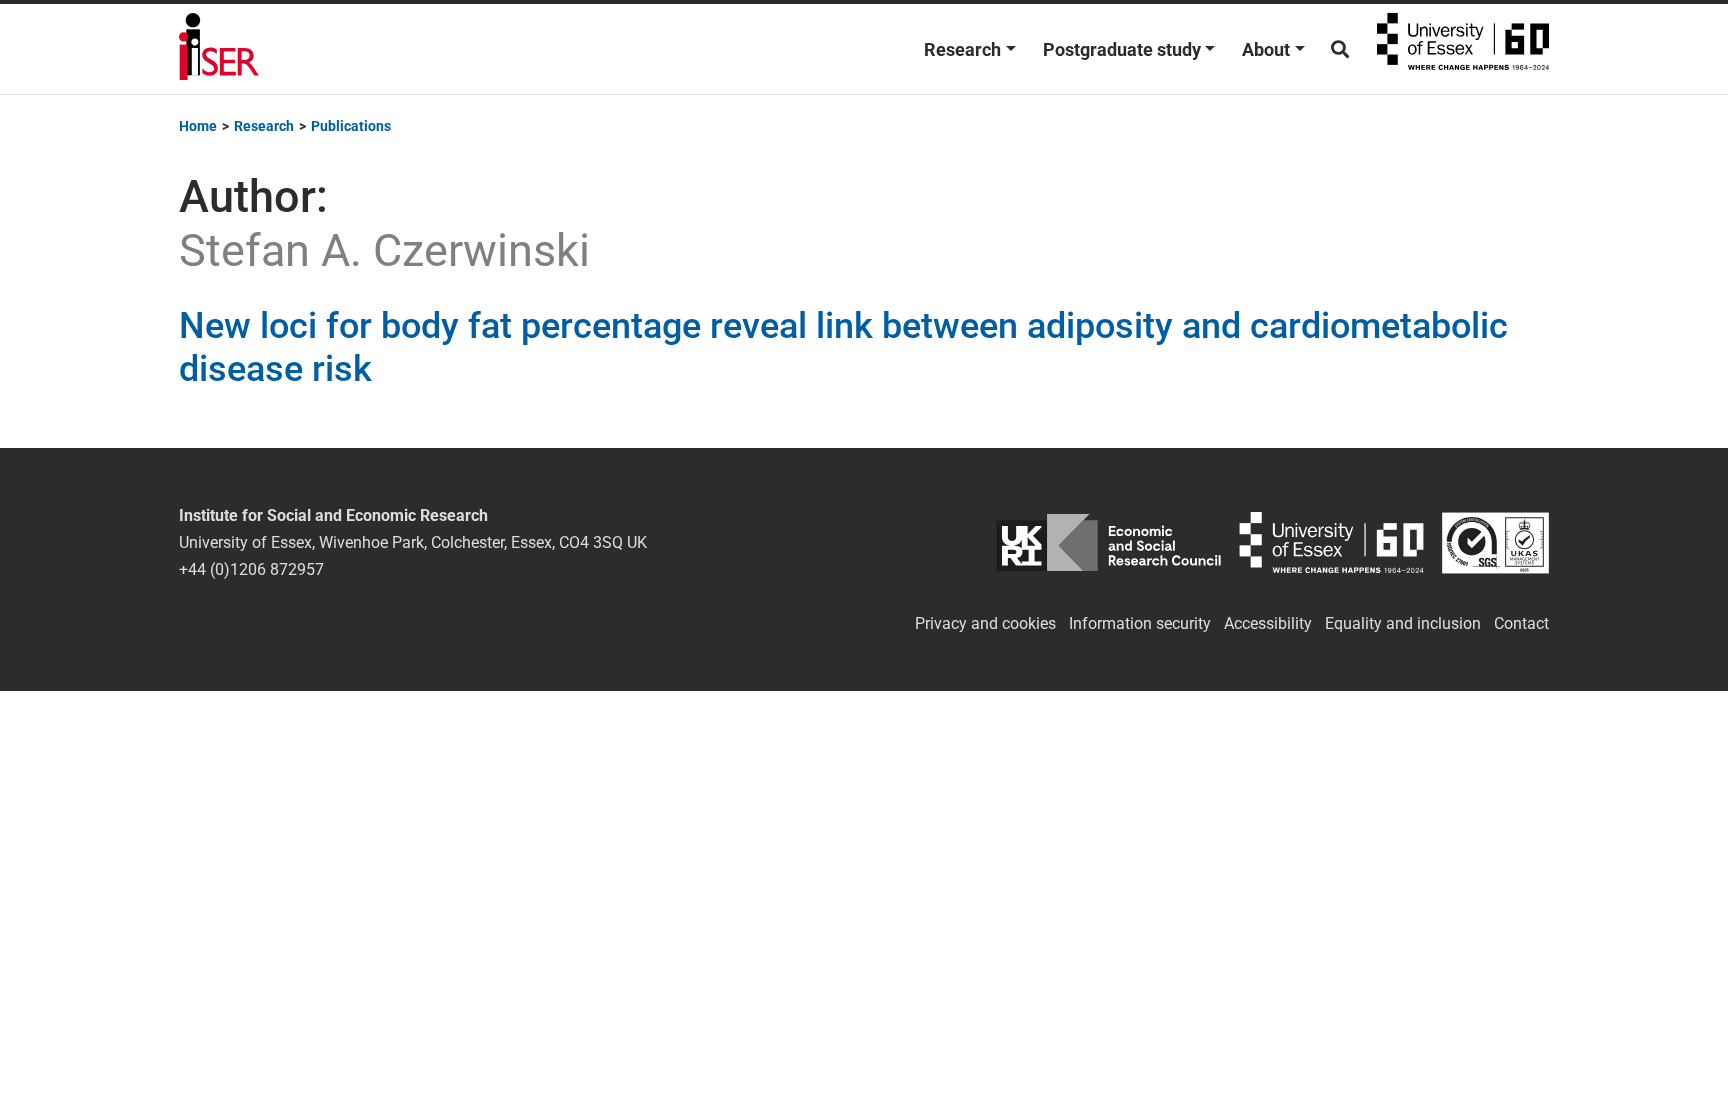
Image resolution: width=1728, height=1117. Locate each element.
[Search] (1340, 49)
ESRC (1108, 542)
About (1266, 49)
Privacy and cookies (985, 623)
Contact (1521, 623)
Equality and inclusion (1403, 623)
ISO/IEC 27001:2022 (1495, 542)
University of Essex (1463, 49)
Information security (1140, 623)
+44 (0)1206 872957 (251, 569)
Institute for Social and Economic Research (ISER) (219, 49)
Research (962, 49)
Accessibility (1268, 623)
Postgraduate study (1122, 49)
